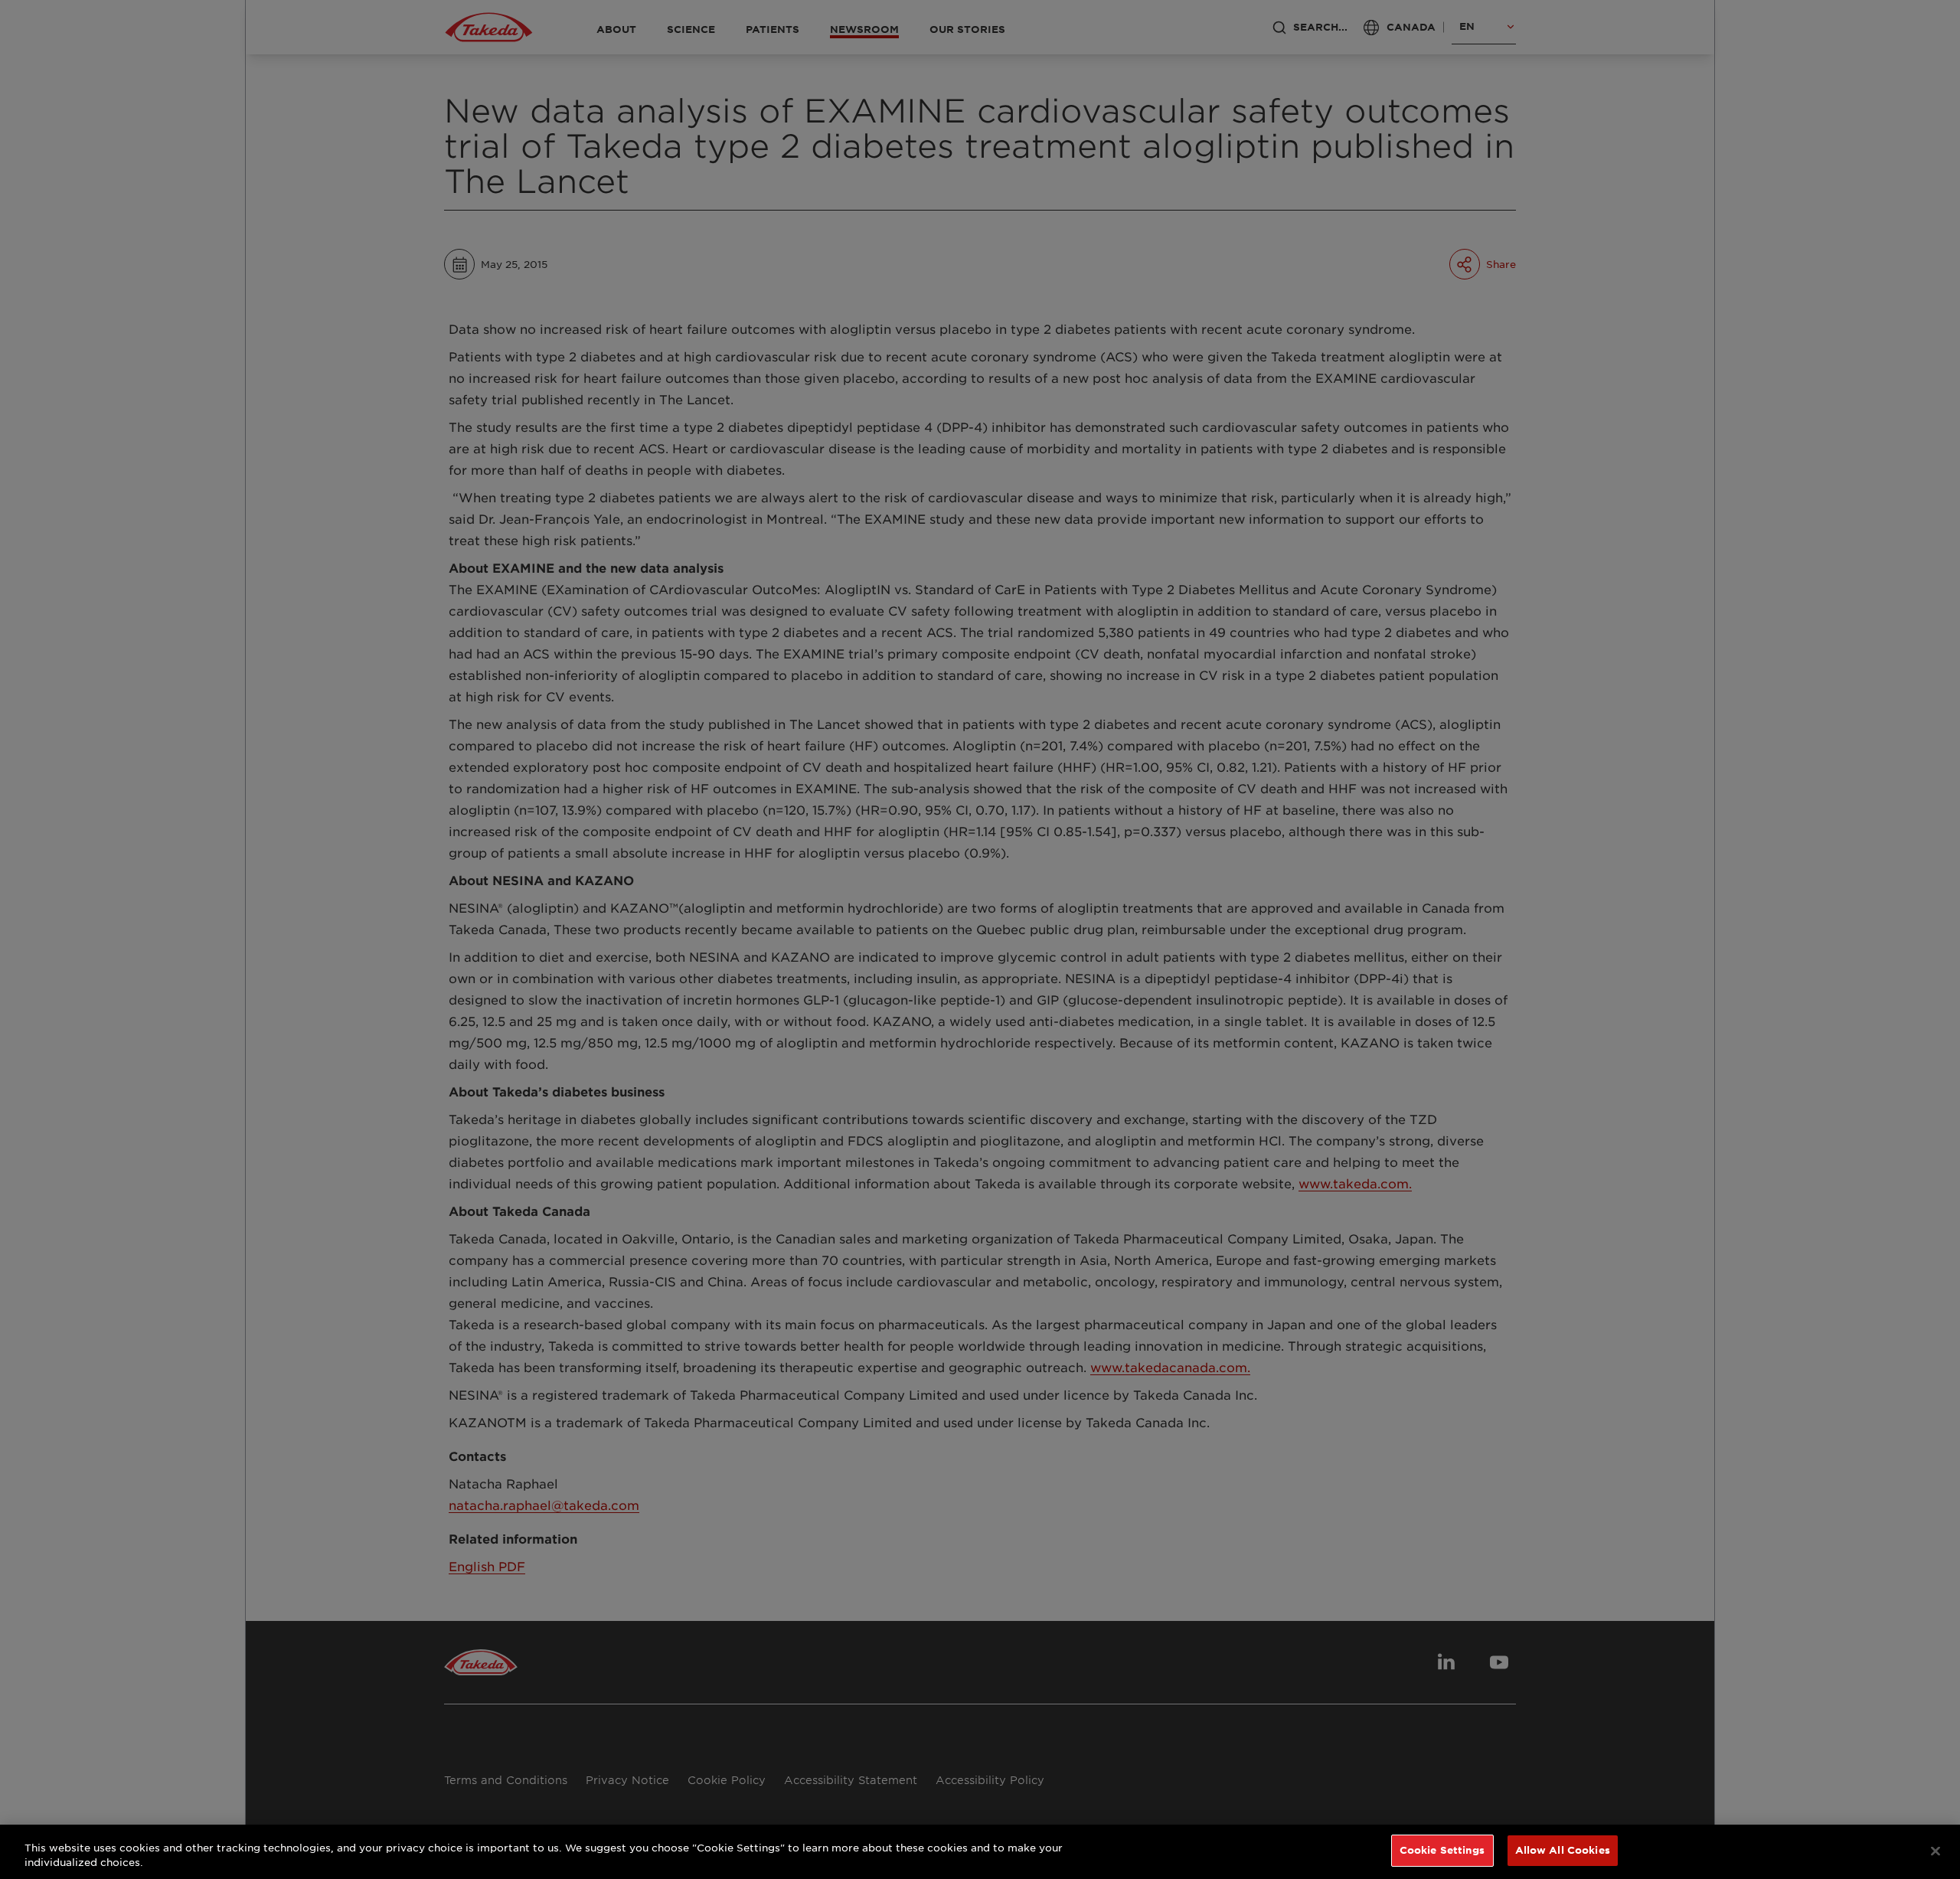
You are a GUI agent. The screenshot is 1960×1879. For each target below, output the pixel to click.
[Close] (1935, 1851)
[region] (980, 1852)
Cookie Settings (1442, 1850)
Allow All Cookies (1563, 1850)
